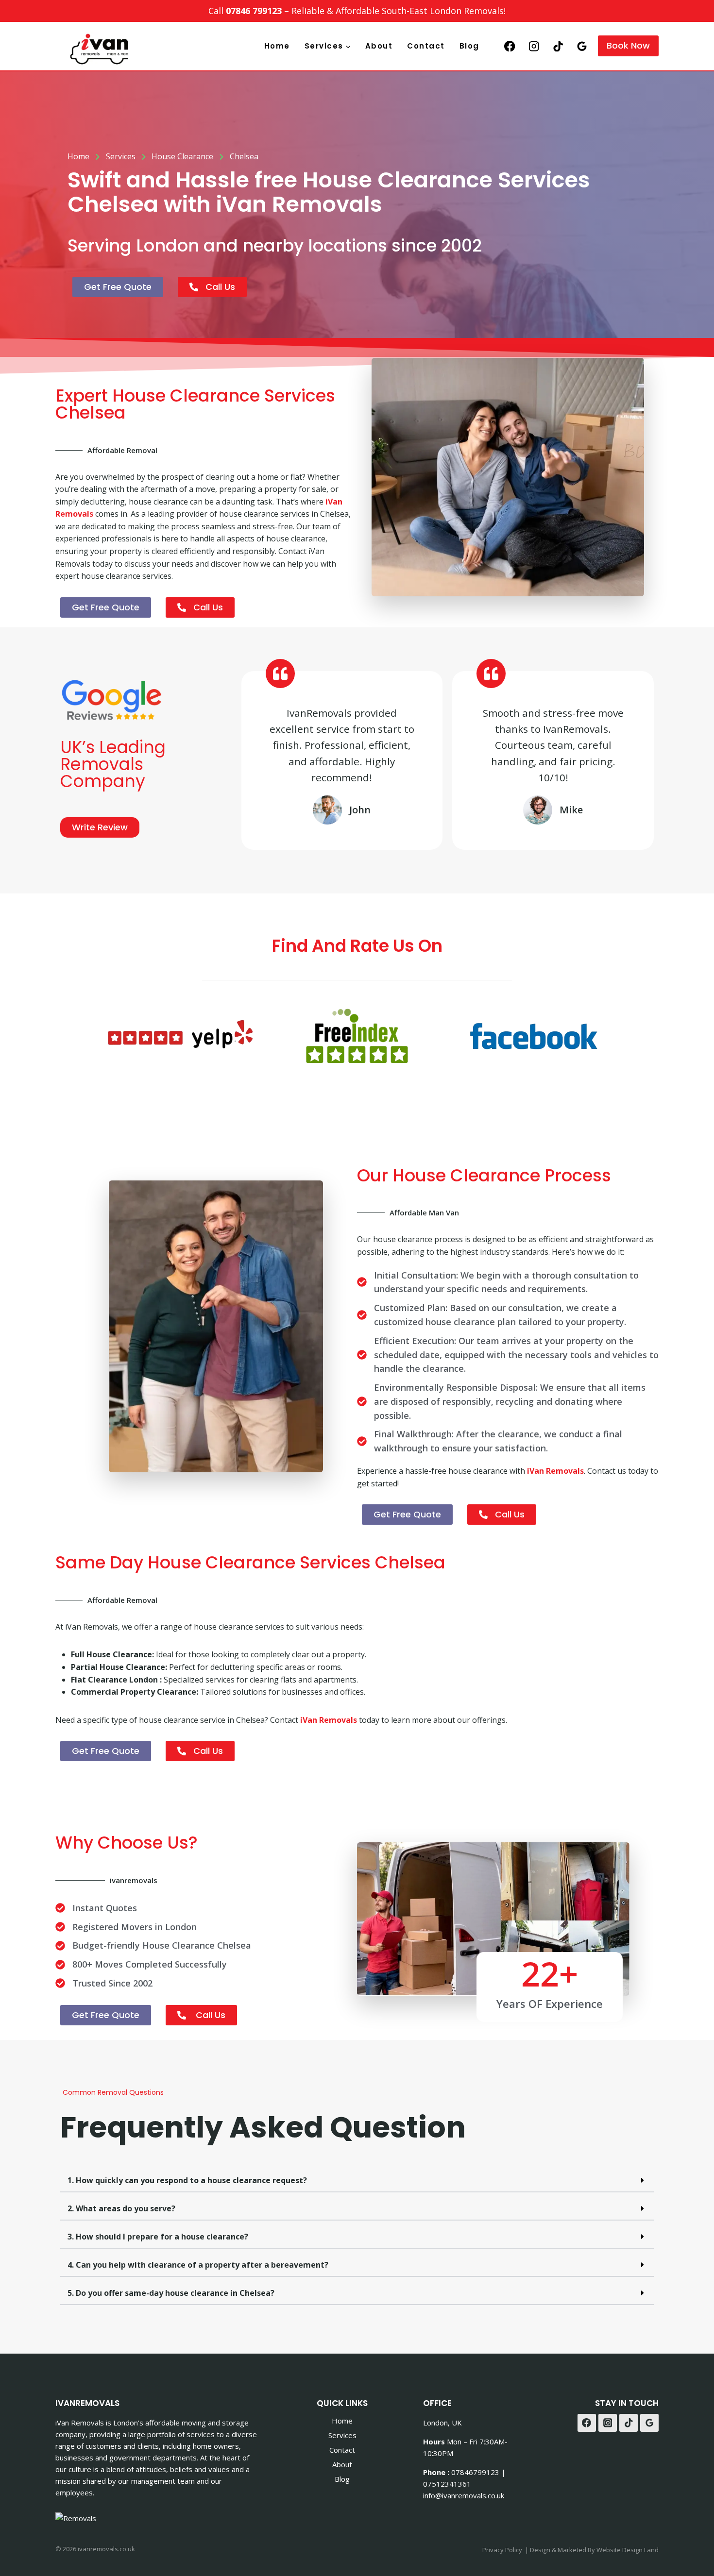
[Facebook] (510, 46)
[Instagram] (534, 46)
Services (342, 2435)
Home (277, 46)
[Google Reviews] (582, 46)
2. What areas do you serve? (121, 2208)
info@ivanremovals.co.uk (464, 2495)
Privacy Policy (502, 2550)
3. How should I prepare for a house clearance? (158, 2237)
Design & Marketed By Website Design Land (594, 2550)
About (379, 46)
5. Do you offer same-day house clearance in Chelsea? (171, 2293)
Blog (469, 46)
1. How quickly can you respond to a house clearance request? (187, 2180)
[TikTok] (558, 46)
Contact (426, 46)
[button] (357, 2181)
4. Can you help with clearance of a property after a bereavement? (198, 2265)
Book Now (628, 45)
